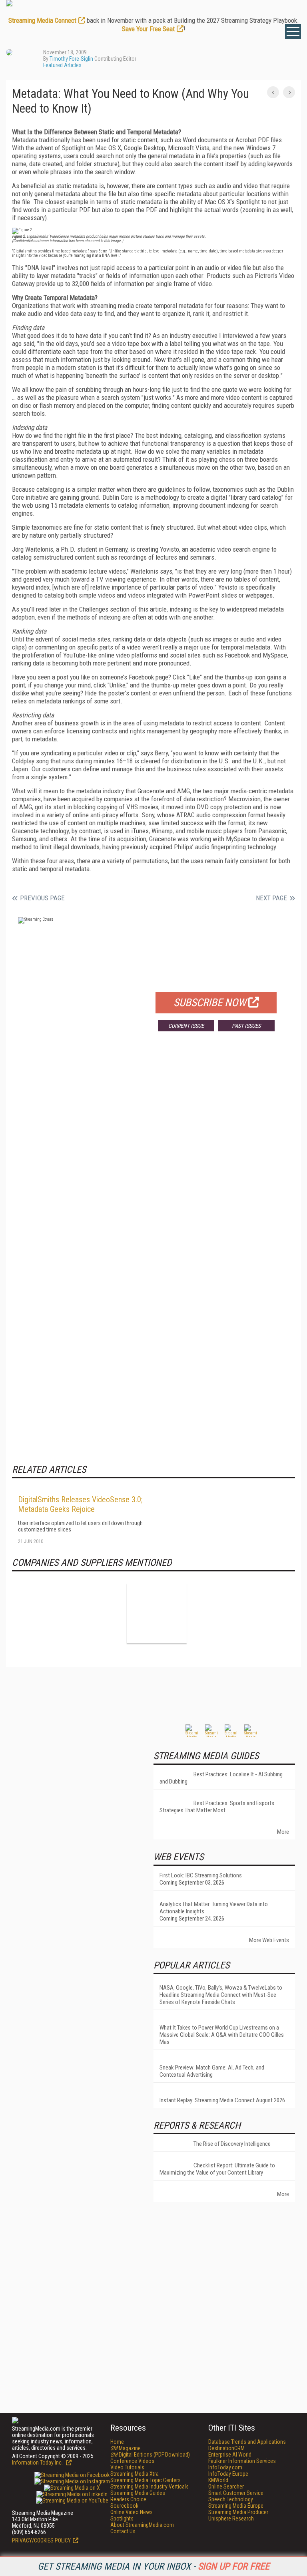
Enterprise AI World (230, 2455)
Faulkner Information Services (242, 2461)
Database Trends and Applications (247, 2442)
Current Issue (186, 1026)
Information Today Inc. (38, 2463)
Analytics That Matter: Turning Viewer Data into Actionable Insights (214, 1908)
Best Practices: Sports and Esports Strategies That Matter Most (217, 1807)
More (283, 1832)
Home (117, 2442)
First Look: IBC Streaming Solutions (201, 1875)
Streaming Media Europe (236, 2506)
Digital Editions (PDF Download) (150, 2455)
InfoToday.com (225, 2467)
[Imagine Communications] (157, 1613)
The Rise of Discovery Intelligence (232, 2144)
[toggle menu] (293, 32)
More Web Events (269, 1940)
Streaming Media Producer (238, 2512)
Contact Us (123, 2531)
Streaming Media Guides (138, 2493)
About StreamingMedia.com (142, 2525)
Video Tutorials (127, 2467)
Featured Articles (62, 65)
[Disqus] (153, 1156)
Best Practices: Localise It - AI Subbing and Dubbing (221, 1778)
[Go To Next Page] (289, 92)
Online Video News (132, 2512)
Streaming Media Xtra (135, 2474)
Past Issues (246, 1026)
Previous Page (42, 898)
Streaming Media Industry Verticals (150, 2487)
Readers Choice (128, 2499)
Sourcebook (124, 2506)
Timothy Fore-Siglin (71, 59)
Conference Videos (132, 2461)
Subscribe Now (210, 1003)
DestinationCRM (226, 2448)
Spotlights (122, 2518)
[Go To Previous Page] (273, 92)
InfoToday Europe (228, 2474)
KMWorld (218, 2480)
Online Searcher (226, 2487)
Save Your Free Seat (148, 29)
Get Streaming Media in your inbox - (153, 2566)
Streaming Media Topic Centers (146, 2480)
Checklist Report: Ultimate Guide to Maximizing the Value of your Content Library (217, 2169)
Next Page (271, 898)
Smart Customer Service (236, 2493)
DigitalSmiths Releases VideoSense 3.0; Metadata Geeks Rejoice (80, 1504)
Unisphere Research (231, 2518)
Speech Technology (231, 2499)
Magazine (126, 2448)
